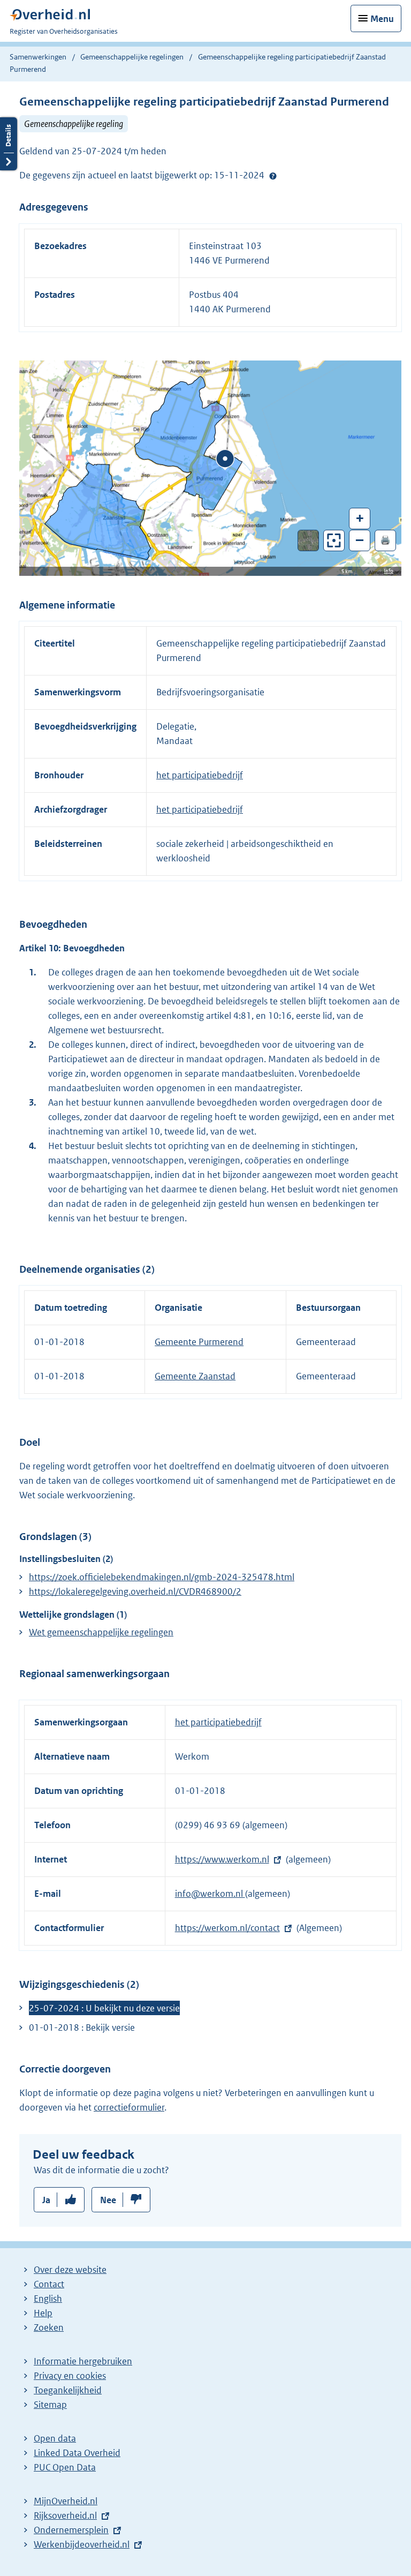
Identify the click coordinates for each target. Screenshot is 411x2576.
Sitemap (50, 2405)
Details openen (9, 144)
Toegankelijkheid (68, 2390)
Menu (382, 19)
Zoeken (49, 2327)
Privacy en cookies (70, 2376)
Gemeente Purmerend (199, 1342)
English (48, 2299)
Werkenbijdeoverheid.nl (82, 2544)
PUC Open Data (65, 2467)
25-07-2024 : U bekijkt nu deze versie (104, 2008)
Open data (55, 2438)
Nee (108, 2200)
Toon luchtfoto (309, 540)
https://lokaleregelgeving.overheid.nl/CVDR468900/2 (135, 1591)
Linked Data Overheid (77, 2453)
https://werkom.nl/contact (227, 1928)
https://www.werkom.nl (222, 1859)
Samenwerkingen (39, 57)
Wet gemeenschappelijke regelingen (101, 1632)
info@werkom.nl (210, 1894)
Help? (273, 176)
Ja (46, 2200)
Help (43, 2313)
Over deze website (70, 2270)
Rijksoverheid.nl (65, 2515)
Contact (49, 2284)
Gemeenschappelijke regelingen (132, 57)
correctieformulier (129, 2107)
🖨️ (385, 540)
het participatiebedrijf (200, 775)
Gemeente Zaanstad (195, 1376)
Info (389, 571)
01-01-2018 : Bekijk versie (82, 2027)
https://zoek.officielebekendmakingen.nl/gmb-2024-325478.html (162, 1577)
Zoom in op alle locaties (334, 541)
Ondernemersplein (71, 2530)
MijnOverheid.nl (66, 2501)
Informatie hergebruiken (83, 2361)
